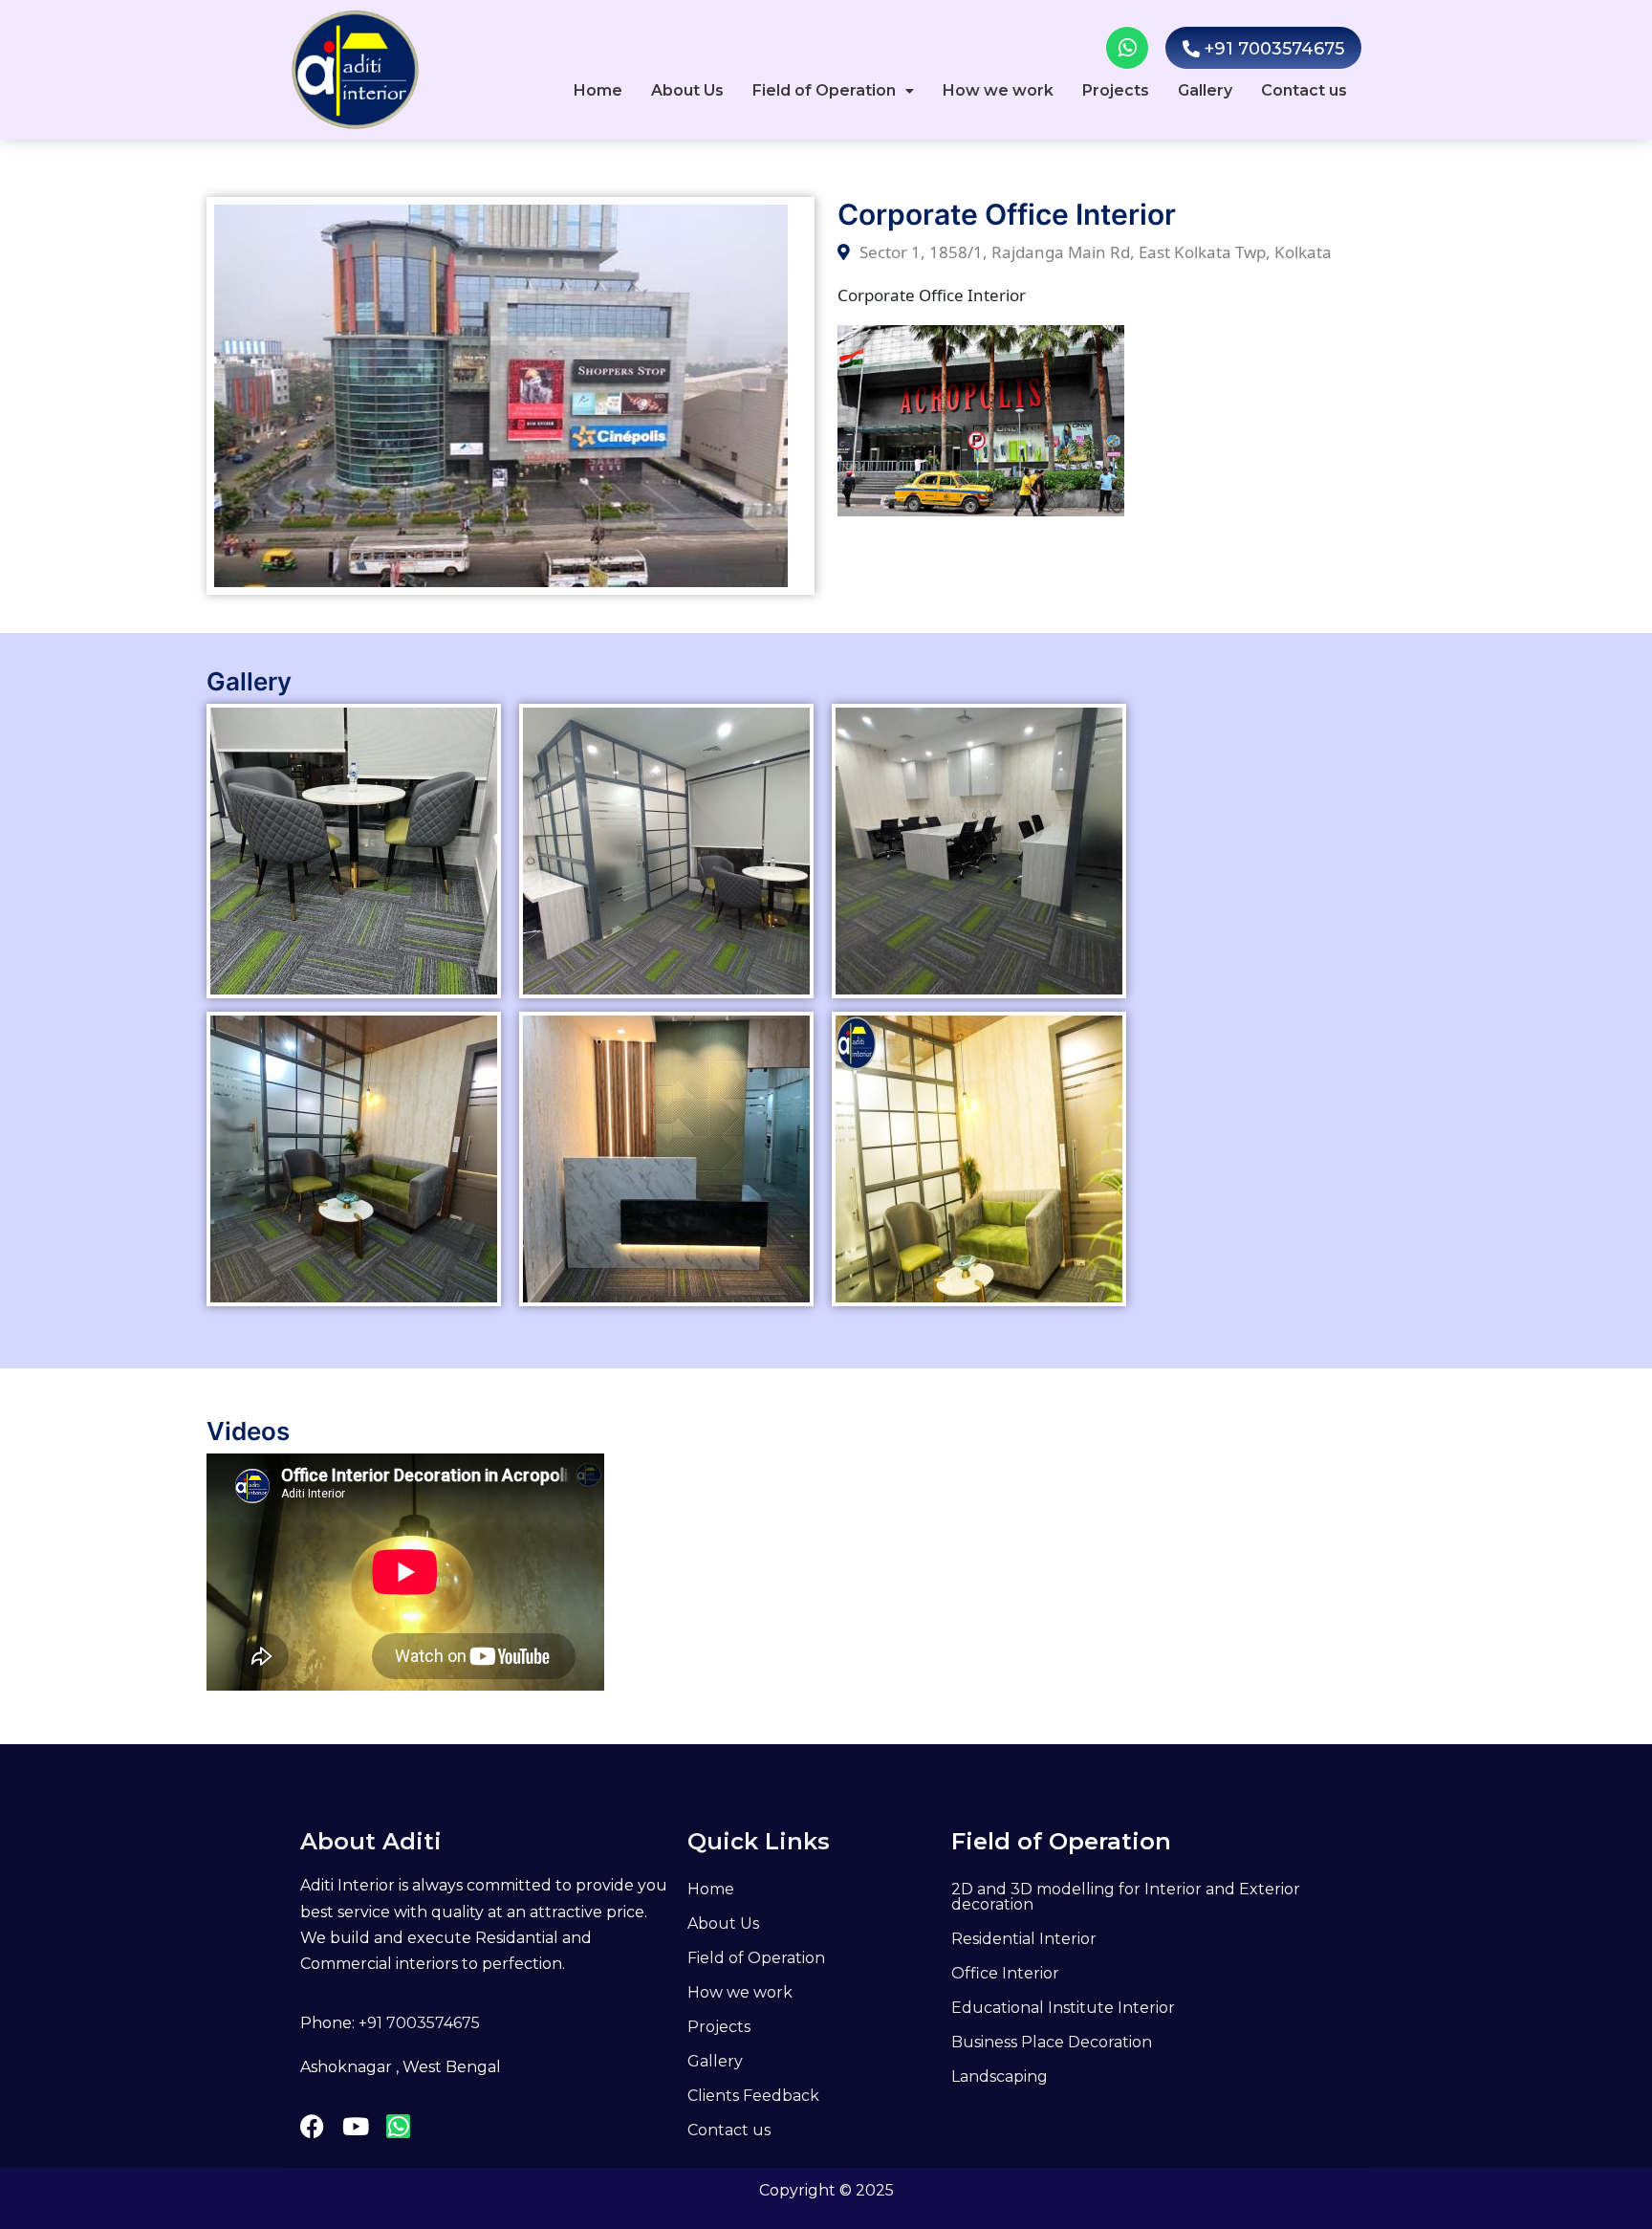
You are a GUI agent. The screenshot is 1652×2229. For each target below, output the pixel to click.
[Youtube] (355, 2126)
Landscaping (1000, 2076)
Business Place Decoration (1052, 2042)
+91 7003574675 (419, 2023)
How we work (998, 90)
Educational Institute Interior (1063, 2008)
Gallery (1205, 90)
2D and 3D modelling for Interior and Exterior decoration (1126, 1897)
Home (598, 90)
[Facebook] (312, 2126)
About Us (687, 90)
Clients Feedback (753, 2096)
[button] (833, 91)
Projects (1116, 90)
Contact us (1304, 90)
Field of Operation (824, 90)
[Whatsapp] (1127, 48)
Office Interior (1005, 1973)
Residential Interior (1024, 1939)
